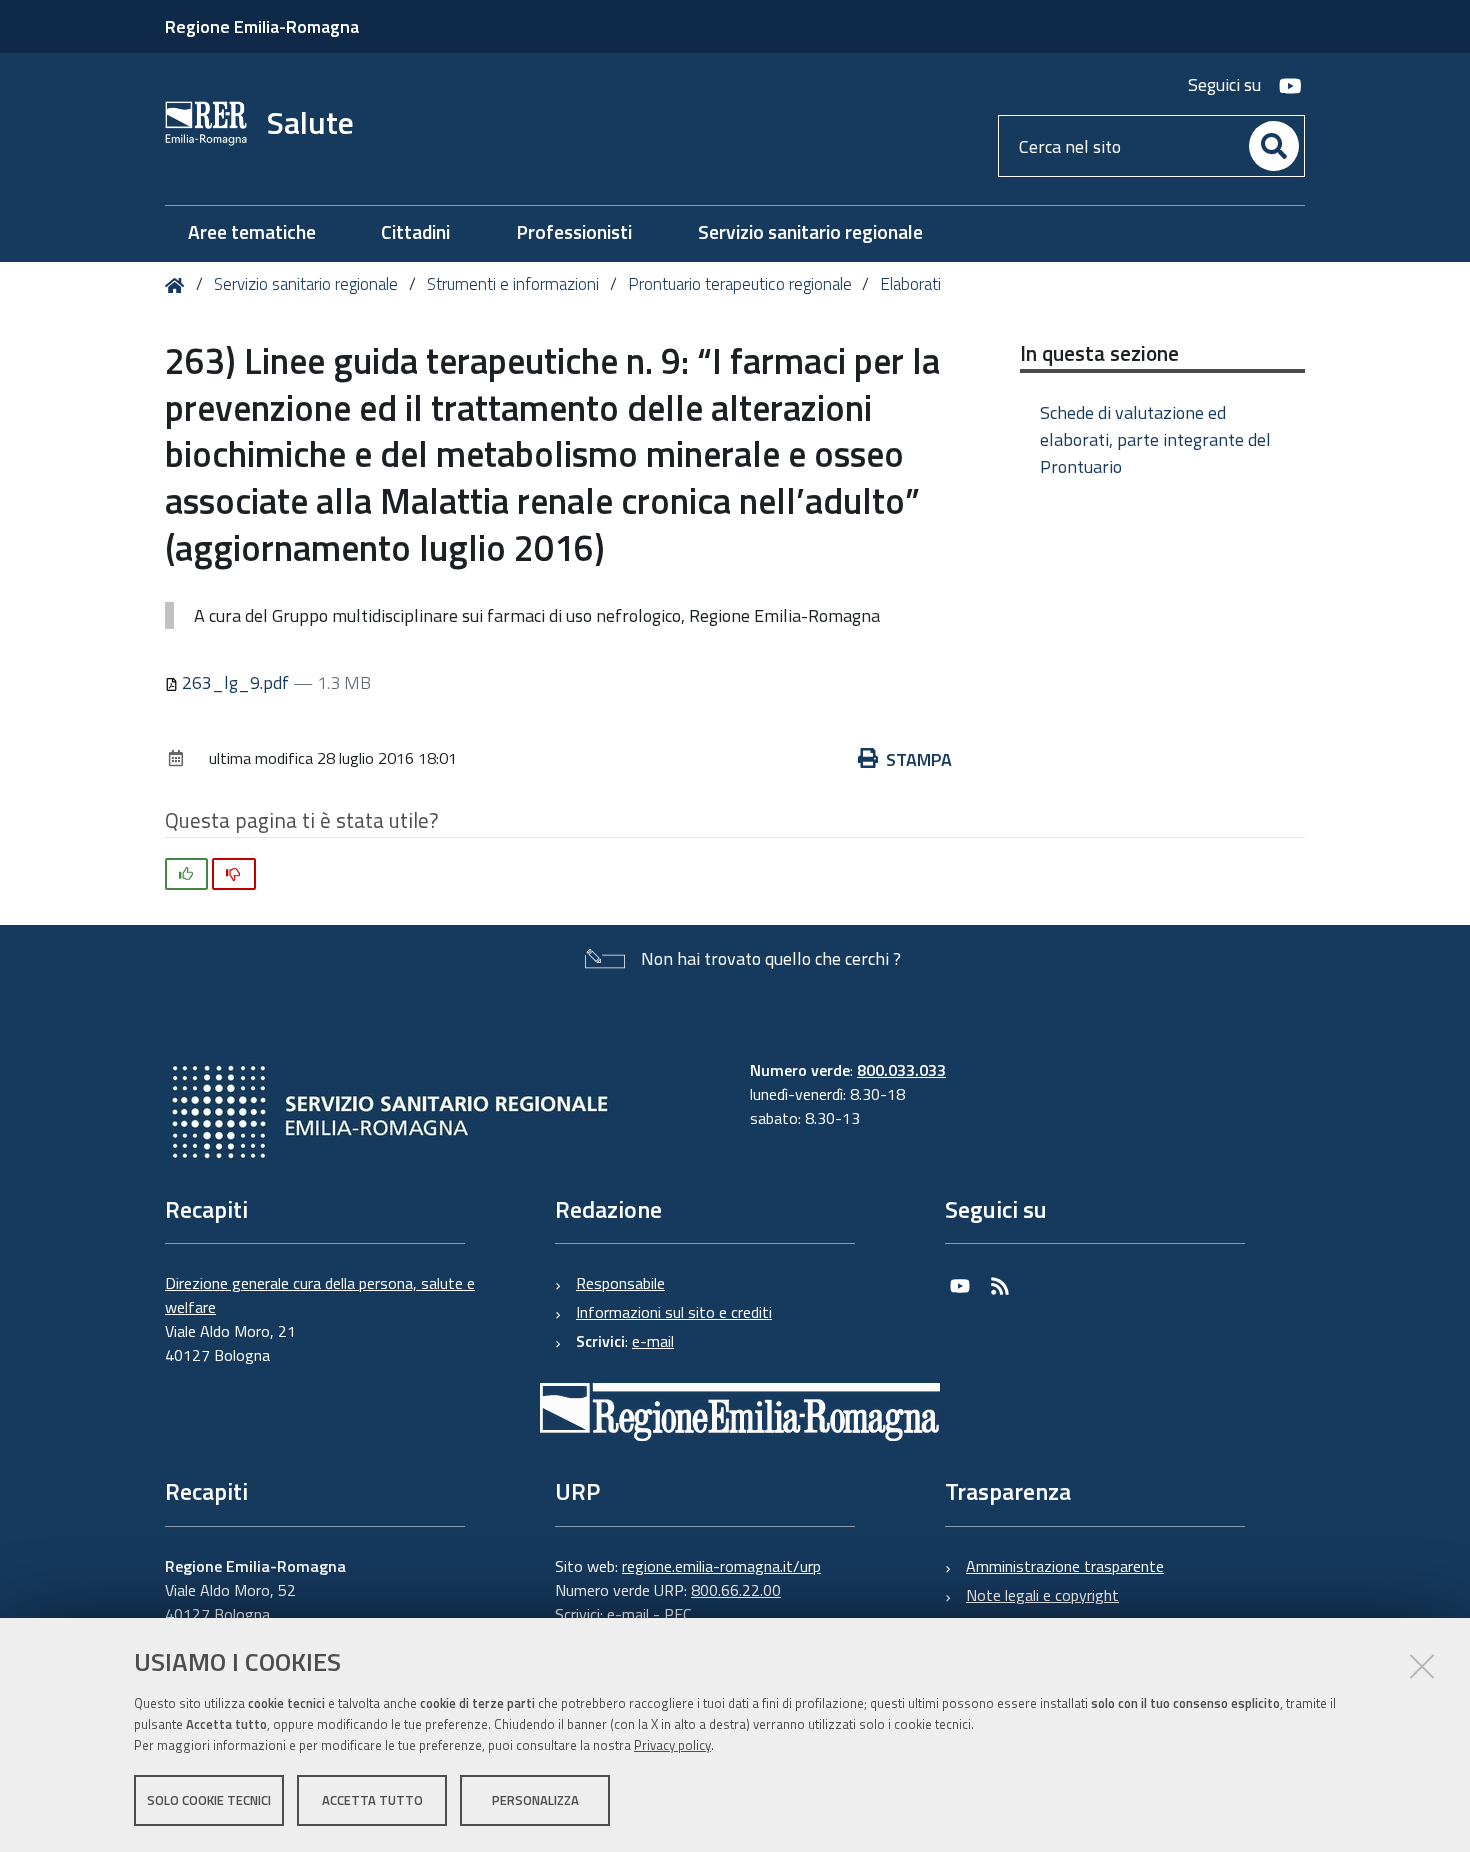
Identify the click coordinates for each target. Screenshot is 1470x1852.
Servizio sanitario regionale (306, 284)
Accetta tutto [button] (372, 1800)
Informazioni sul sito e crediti (674, 1312)
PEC (677, 1614)
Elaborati (910, 284)
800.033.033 (901, 1070)
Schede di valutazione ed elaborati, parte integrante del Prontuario (1155, 439)
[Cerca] (1274, 146)
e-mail (653, 1341)
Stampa (919, 759)
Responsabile (620, 1283)
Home (178, 285)
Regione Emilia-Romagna (262, 26)
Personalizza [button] (535, 1800)
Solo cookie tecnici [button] (209, 1800)
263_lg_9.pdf (235, 682)
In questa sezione (1099, 353)
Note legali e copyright (1042, 1595)
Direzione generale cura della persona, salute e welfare (320, 1295)
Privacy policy (672, 1745)
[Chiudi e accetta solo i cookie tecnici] (1422, 1666)
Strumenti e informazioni (513, 284)
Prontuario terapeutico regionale (740, 284)
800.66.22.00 (736, 1590)
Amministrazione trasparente (1065, 1566)
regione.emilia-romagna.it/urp (721, 1566)
